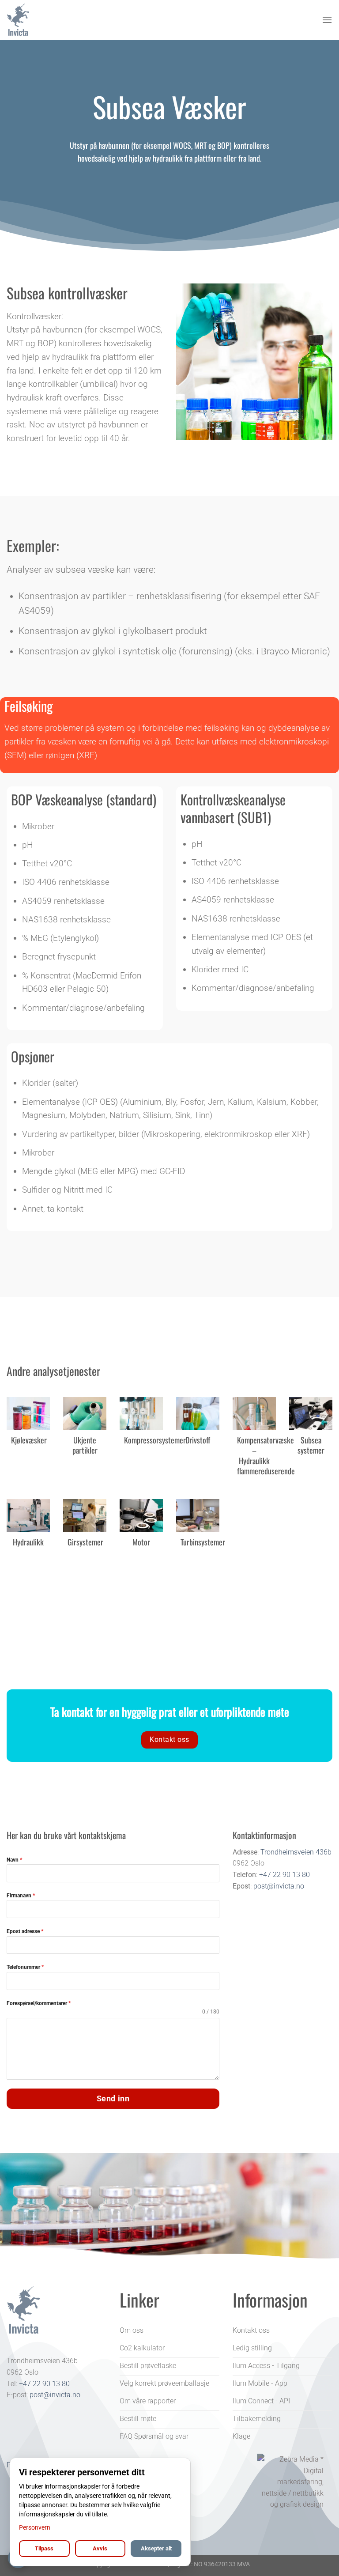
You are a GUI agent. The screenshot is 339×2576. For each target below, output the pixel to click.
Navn (14, 1860)
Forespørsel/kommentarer (39, 2003)
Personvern (35, 2527)
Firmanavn (21, 1896)
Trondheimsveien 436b (296, 1852)
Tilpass (44, 2548)
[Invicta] (51, 20)
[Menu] (327, 20)
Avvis (100, 2548)
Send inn (113, 2098)
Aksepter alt (156, 2548)
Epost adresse (25, 1931)
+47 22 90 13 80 (284, 1875)
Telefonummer (25, 1967)
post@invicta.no (279, 1886)
